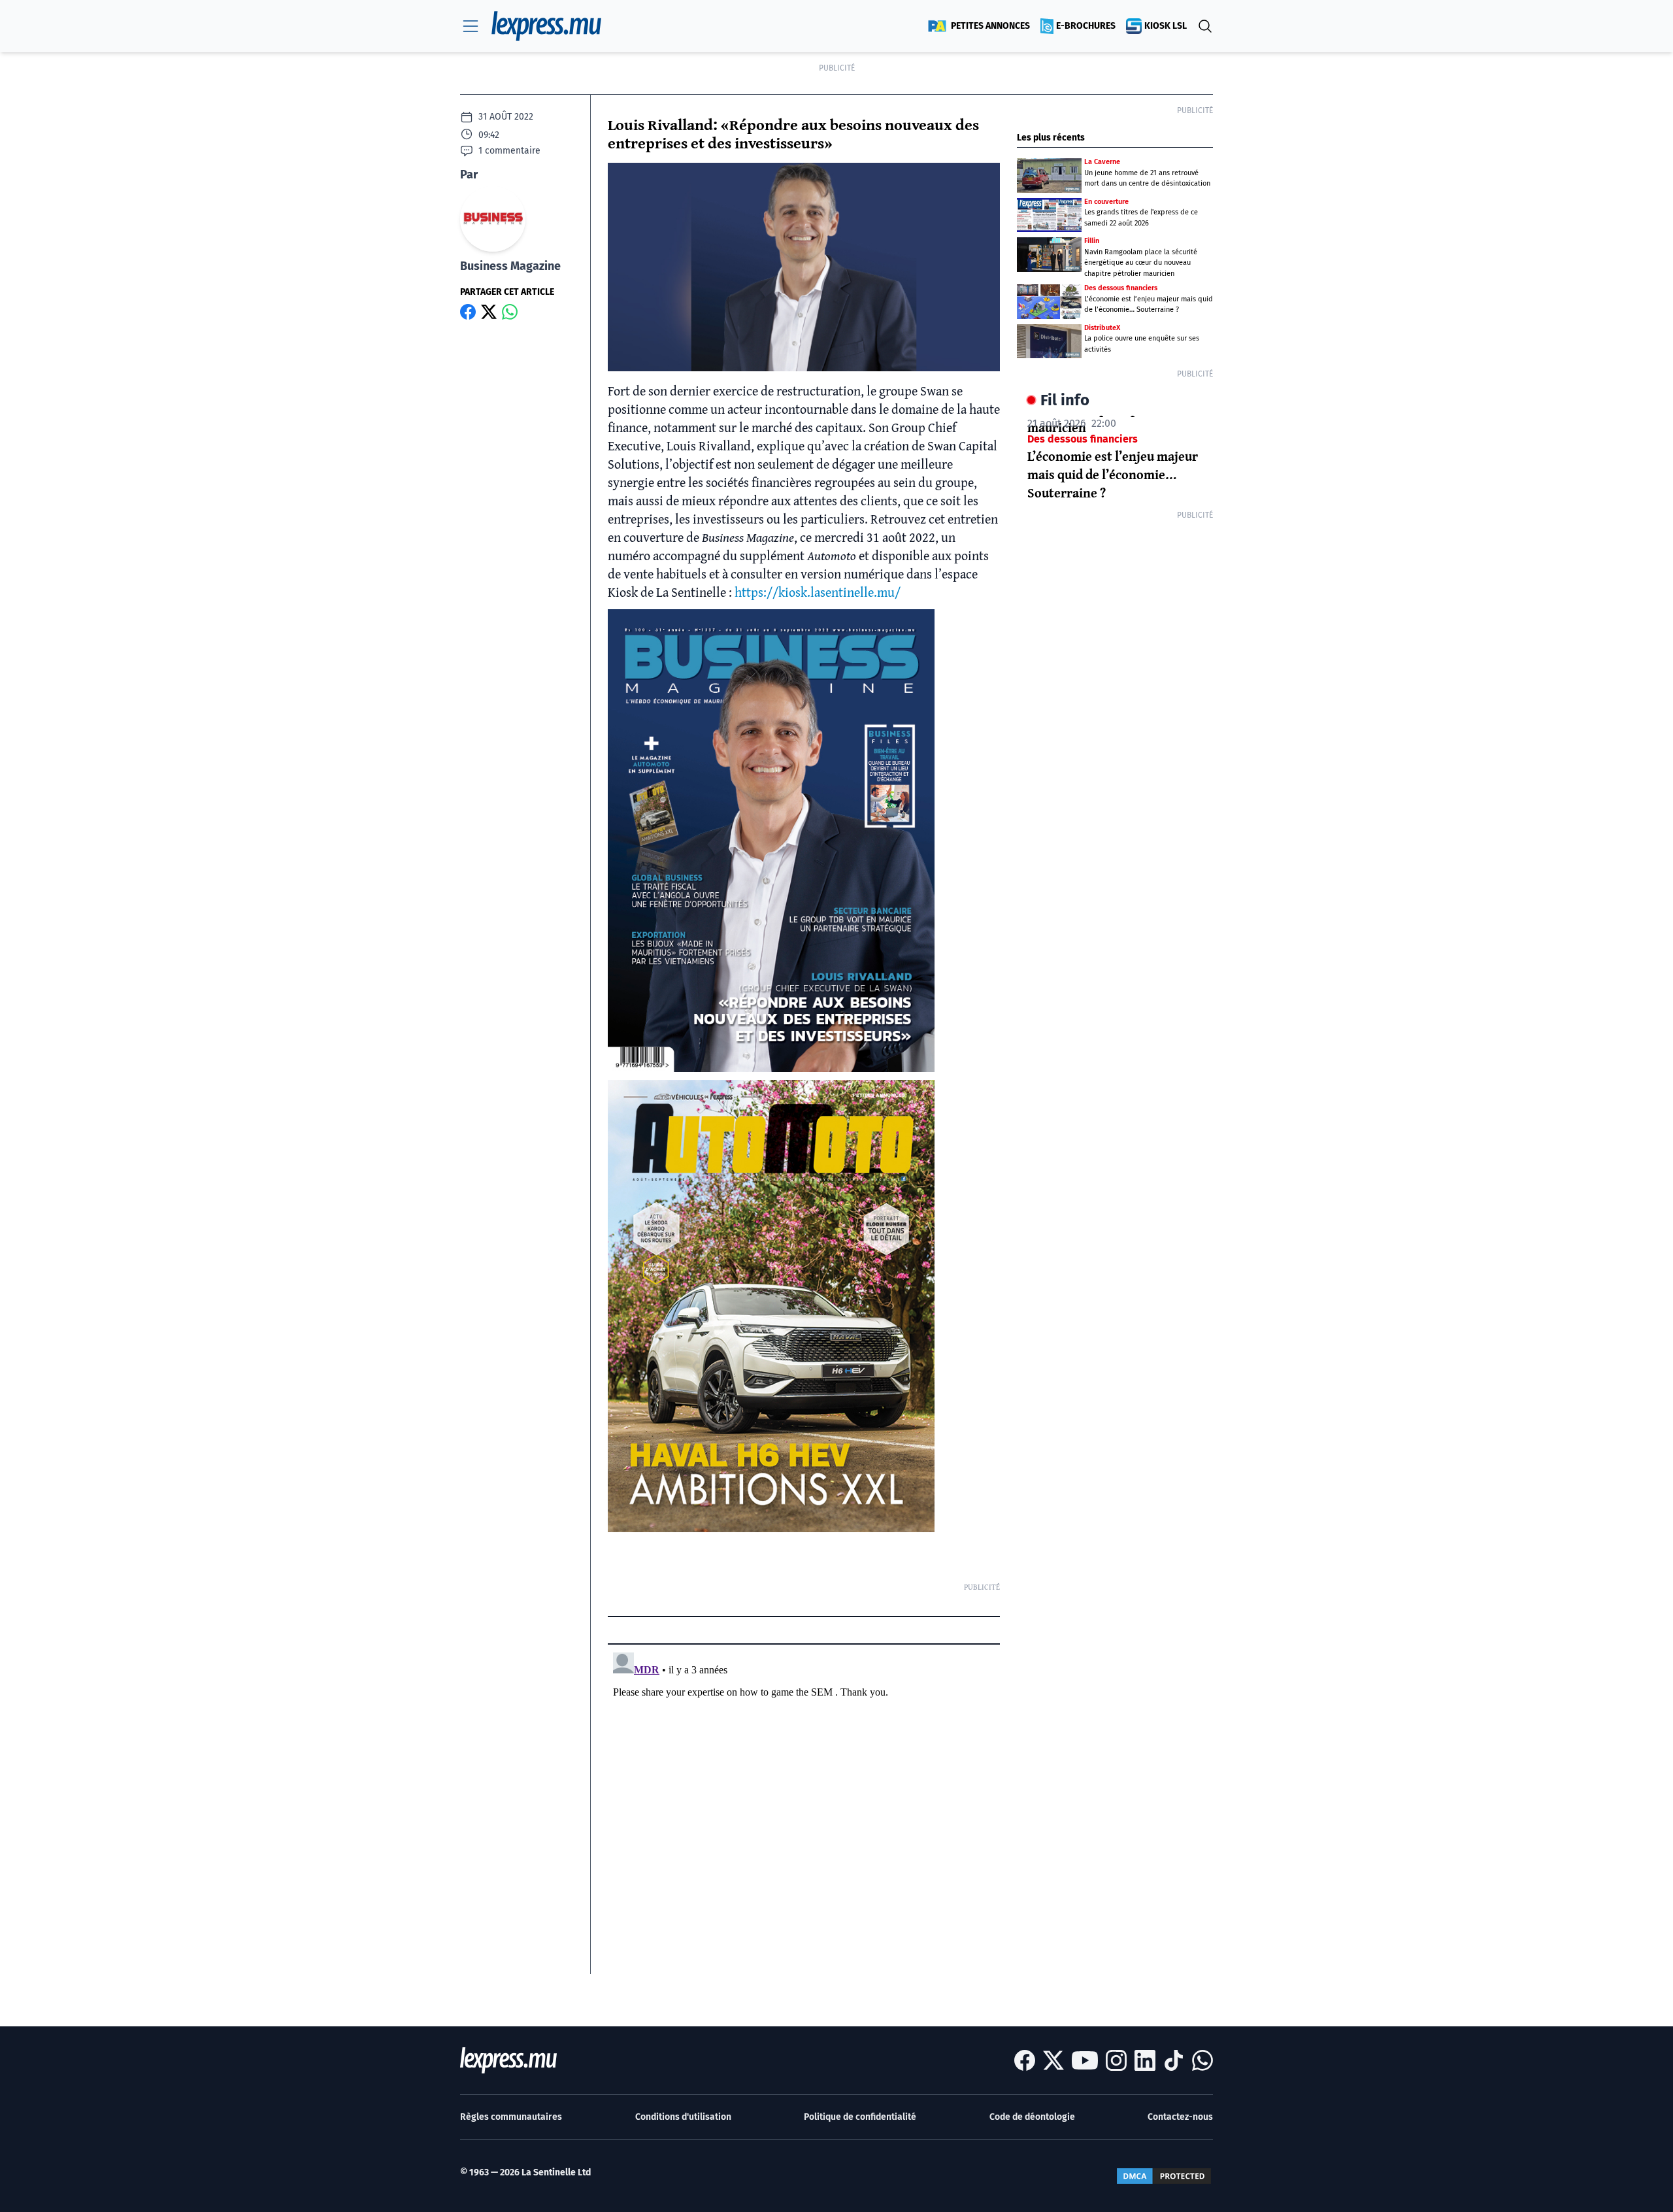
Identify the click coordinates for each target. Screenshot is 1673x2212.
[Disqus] (804, 1811)
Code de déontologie (1032, 2117)
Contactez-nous (1180, 2117)
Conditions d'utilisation (683, 2117)
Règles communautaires (511, 2117)
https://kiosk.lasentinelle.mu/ (818, 592)
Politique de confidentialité (860, 2117)
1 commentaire (509, 151)
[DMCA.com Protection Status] (1164, 2176)
